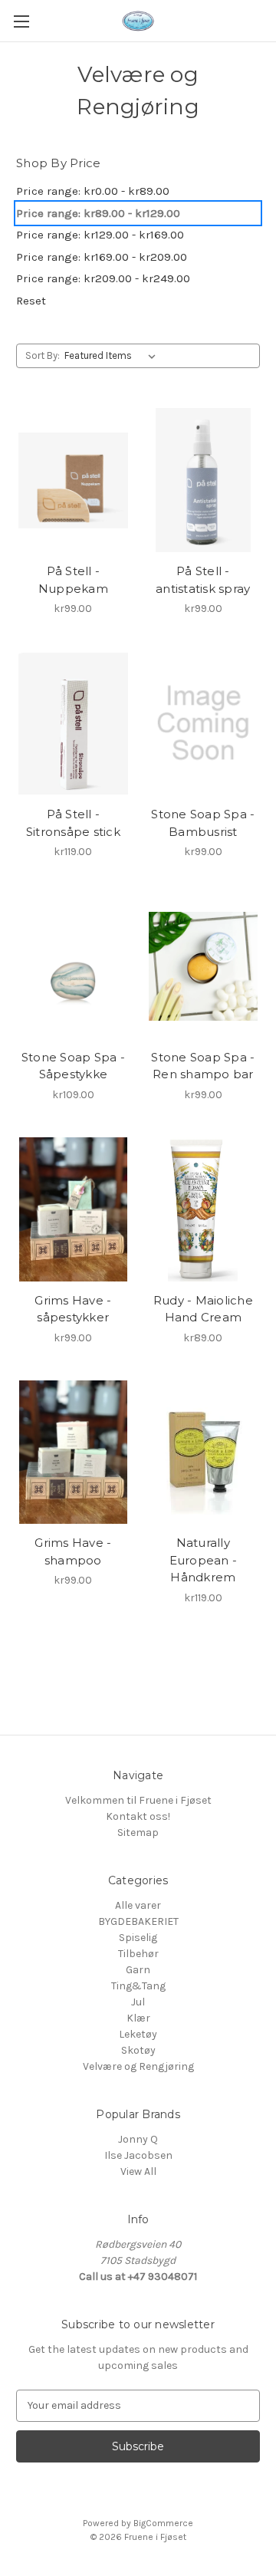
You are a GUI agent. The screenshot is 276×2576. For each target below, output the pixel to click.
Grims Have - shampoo (73, 1551)
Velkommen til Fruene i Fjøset (138, 1800)
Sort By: (43, 355)
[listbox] (113, 356)
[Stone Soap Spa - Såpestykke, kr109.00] (73, 966)
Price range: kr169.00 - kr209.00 (102, 257)
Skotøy (138, 2050)
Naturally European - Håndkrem (204, 1560)
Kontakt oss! (138, 1816)
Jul (138, 2002)
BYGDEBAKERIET (138, 1921)
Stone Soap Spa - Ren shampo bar (203, 1066)
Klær (138, 2018)
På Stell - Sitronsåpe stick (73, 823)
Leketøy (138, 2034)
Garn (138, 1970)
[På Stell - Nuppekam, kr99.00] (73, 480)
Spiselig (138, 1938)
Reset (31, 301)
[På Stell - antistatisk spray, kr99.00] (204, 480)
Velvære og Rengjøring (138, 2066)
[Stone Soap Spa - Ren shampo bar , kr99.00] (204, 966)
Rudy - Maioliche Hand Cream (203, 1309)
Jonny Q (138, 2139)
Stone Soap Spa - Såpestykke (73, 1066)
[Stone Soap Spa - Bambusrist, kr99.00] (204, 723)
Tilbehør (138, 1954)
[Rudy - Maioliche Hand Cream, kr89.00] (204, 1209)
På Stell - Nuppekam (73, 580)
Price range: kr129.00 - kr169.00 (100, 235)
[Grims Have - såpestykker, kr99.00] (73, 1209)
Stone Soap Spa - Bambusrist (203, 823)
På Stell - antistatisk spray (203, 580)
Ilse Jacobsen (138, 2155)
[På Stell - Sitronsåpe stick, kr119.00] (73, 723)
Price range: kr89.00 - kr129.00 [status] (98, 213)
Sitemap (138, 1832)
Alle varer (138, 1905)
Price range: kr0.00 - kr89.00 (93, 191)
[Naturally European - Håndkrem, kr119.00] (204, 1452)
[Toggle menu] (21, 21)
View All (138, 2171)
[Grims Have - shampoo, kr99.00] (73, 1452)
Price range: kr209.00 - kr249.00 (103, 278)
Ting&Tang (138, 1986)
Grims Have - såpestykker (73, 1309)
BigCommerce (163, 2523)
